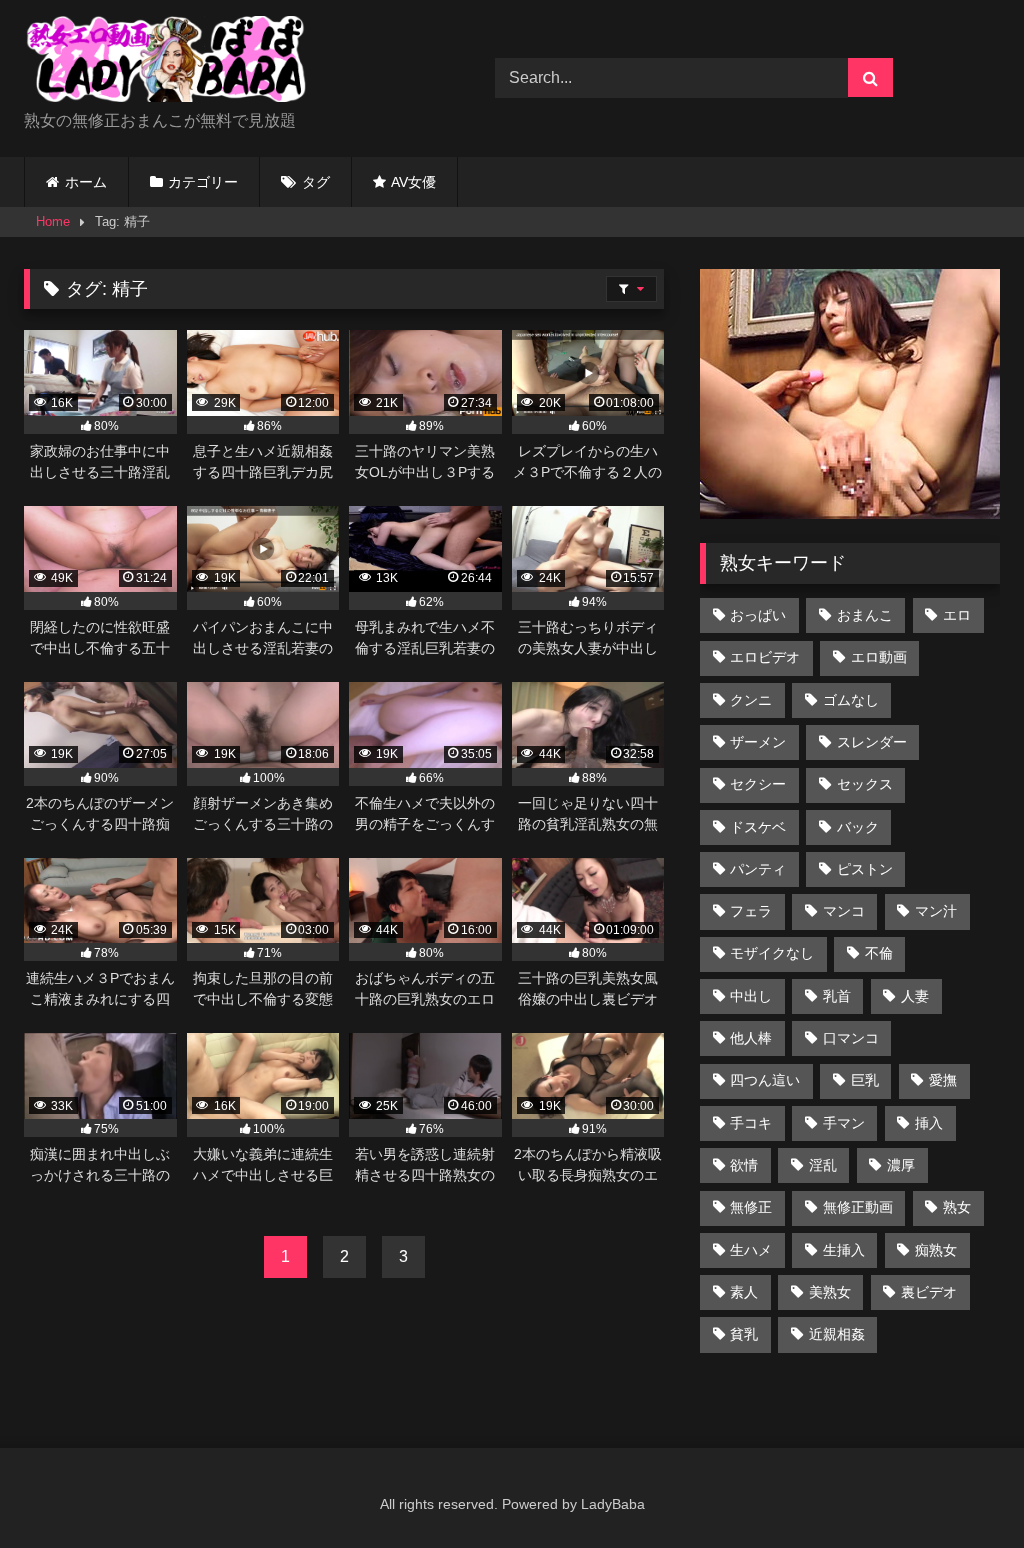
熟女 (957, 1207)
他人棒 (751, 1038)
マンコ (844, 911)
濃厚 (901, 1165)
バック (858, 827)
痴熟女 (936, 1250)
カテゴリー (203, 182)
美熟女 (830, 1292)
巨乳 (865, 1080)
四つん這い (765, 1080)
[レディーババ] (228, 62)
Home (53, 221)
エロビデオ (765, 657)
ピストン (865, 869)
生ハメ (751, 1250)
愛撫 (943, 1080)
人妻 (915, 996)
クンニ (751, 700)
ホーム (86, 182)
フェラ (751, 911)
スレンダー (872, 742)
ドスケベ (758, 827)
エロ (957, 615)
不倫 (879, 953)
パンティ (758, 869)
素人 (744, 1292)
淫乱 (823, 1165)
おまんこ (865, 615)
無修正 (751, 1207)
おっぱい (758, 615)
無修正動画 (858, 1207)
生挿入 (844, 1250)
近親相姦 (837, 1334)
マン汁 (936, 911)
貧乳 (744, 1334)
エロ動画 (879, 657)
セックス (865, 784)
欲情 (744, 1165)
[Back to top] (962, 1488)
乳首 (837, 996)
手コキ (751, 1123)
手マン (844, 1123)
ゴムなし (851, 700)
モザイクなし (772, 953)
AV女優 (413, 182)
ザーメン (758, 742)
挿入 (929, 1123)
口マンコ (851, 1038)
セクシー (758, 784)
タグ (316, 182)
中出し (751, 996)
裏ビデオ (929, 1292)
